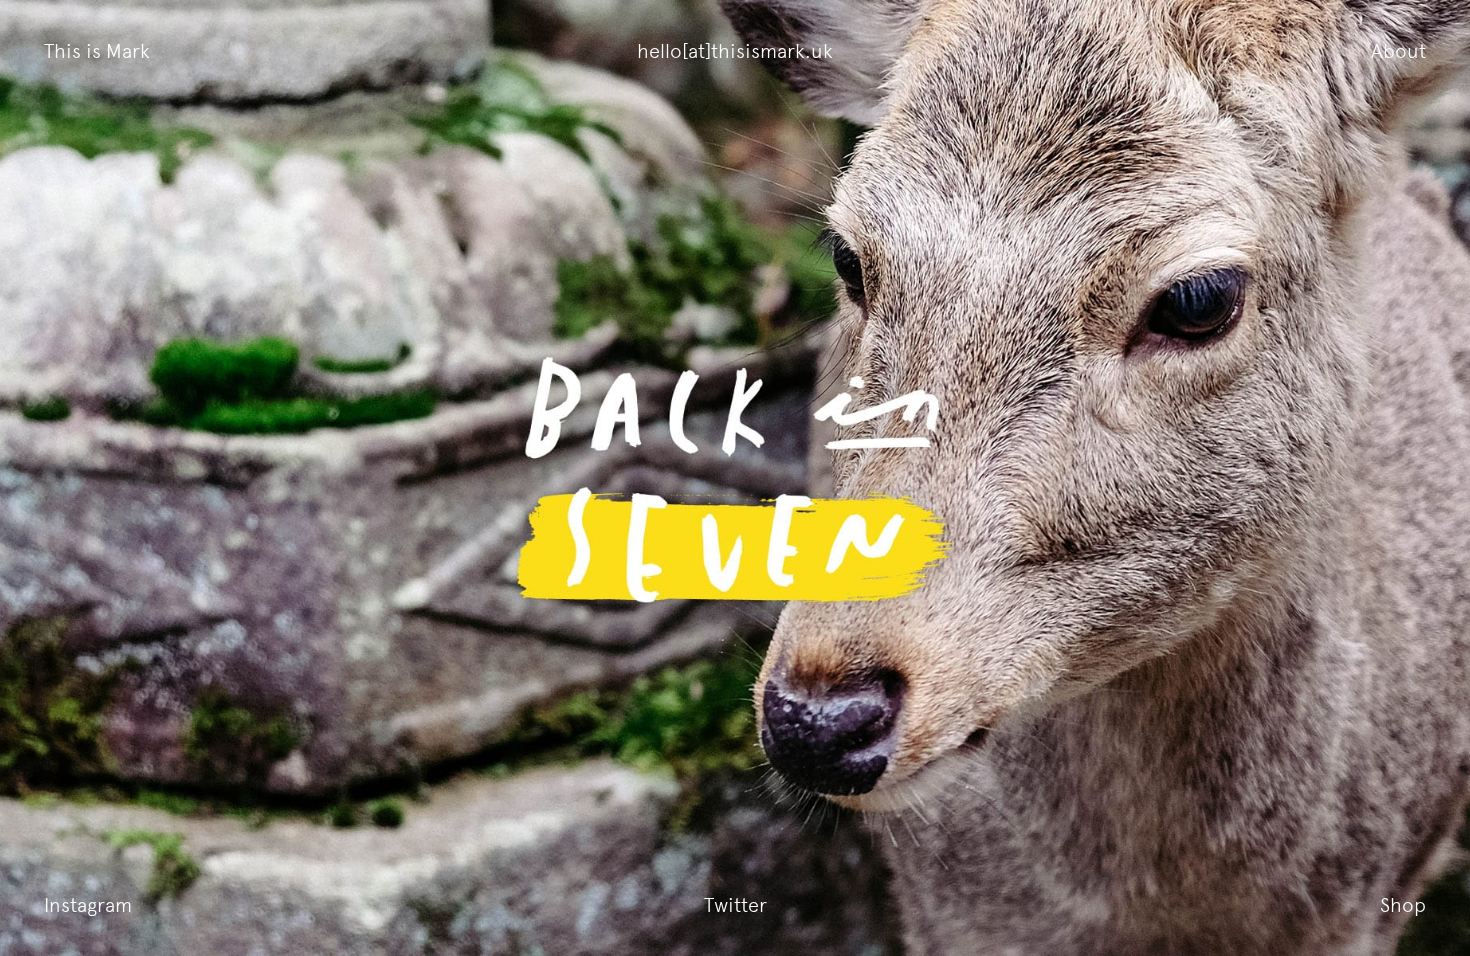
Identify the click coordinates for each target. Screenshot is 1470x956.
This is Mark (97, 51)
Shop (1403, 905)
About (1398, 51)
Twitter (735, 905)
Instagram (88, 905)
